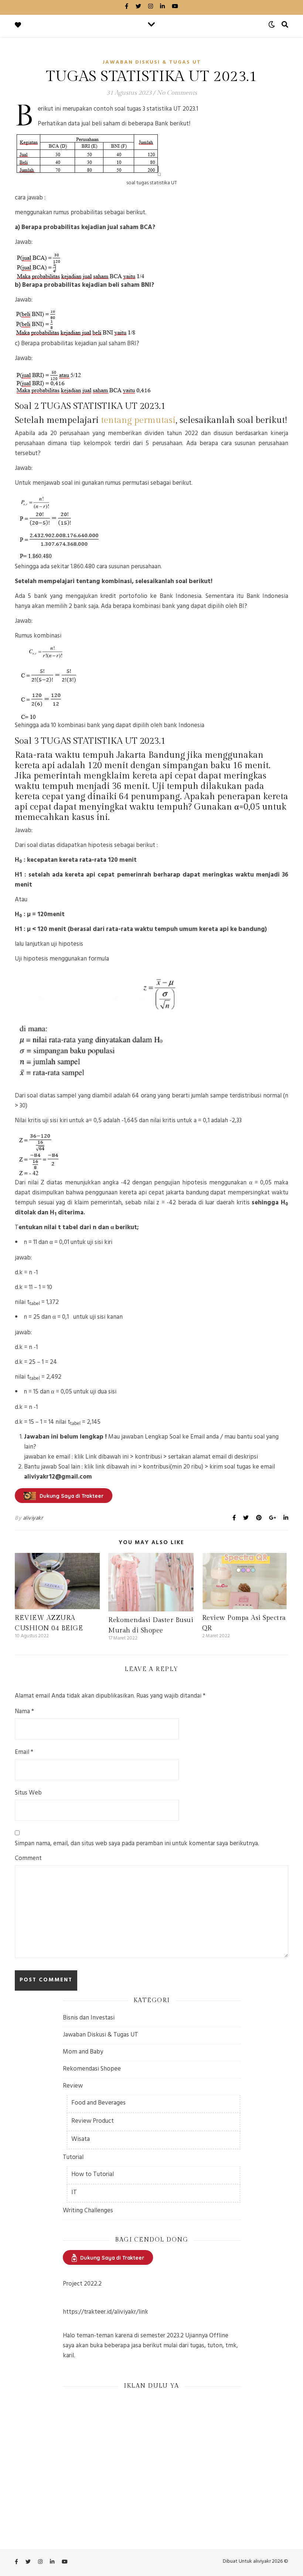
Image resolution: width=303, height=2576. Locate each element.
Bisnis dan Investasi (89, 2018)
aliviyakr (33, 1519)
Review (73, 2086)
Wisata (81, 2140)
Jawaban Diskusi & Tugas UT (152, 63)
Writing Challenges (88, 2211)
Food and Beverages (98, 2103)
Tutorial (73, 2158)
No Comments (177, 93)
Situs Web (28, 1794)
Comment (28, 1859)
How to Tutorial (93, 2175)
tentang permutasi (138, 420)
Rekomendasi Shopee (92, 2069)
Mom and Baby (83, 2052)
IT (74, 2193)
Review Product (93, 2122)
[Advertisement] (152, 2448)
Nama (24, 1712)
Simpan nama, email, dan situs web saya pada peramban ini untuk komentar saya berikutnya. (137, 1844)
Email (24, 1753)
